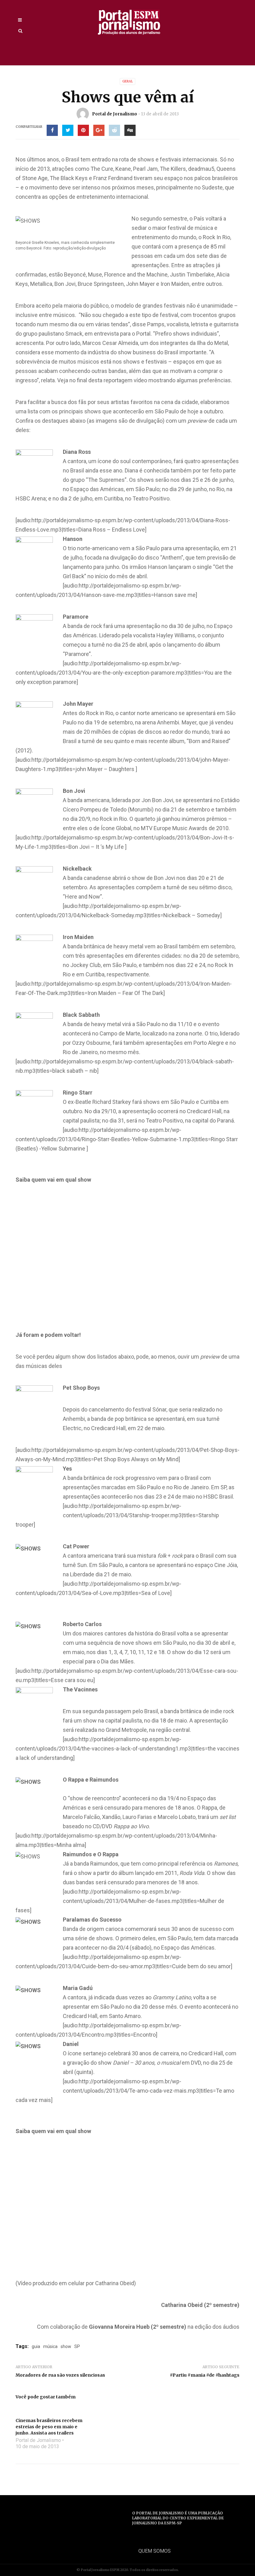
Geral (127, 81)
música (50, 2346)
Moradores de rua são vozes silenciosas (60, 2375)
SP (77, 2346)
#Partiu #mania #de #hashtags (205, 2375)
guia (36, 2346)
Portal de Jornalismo (115, 114)
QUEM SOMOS (155, 2551)
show (66, 2346)
